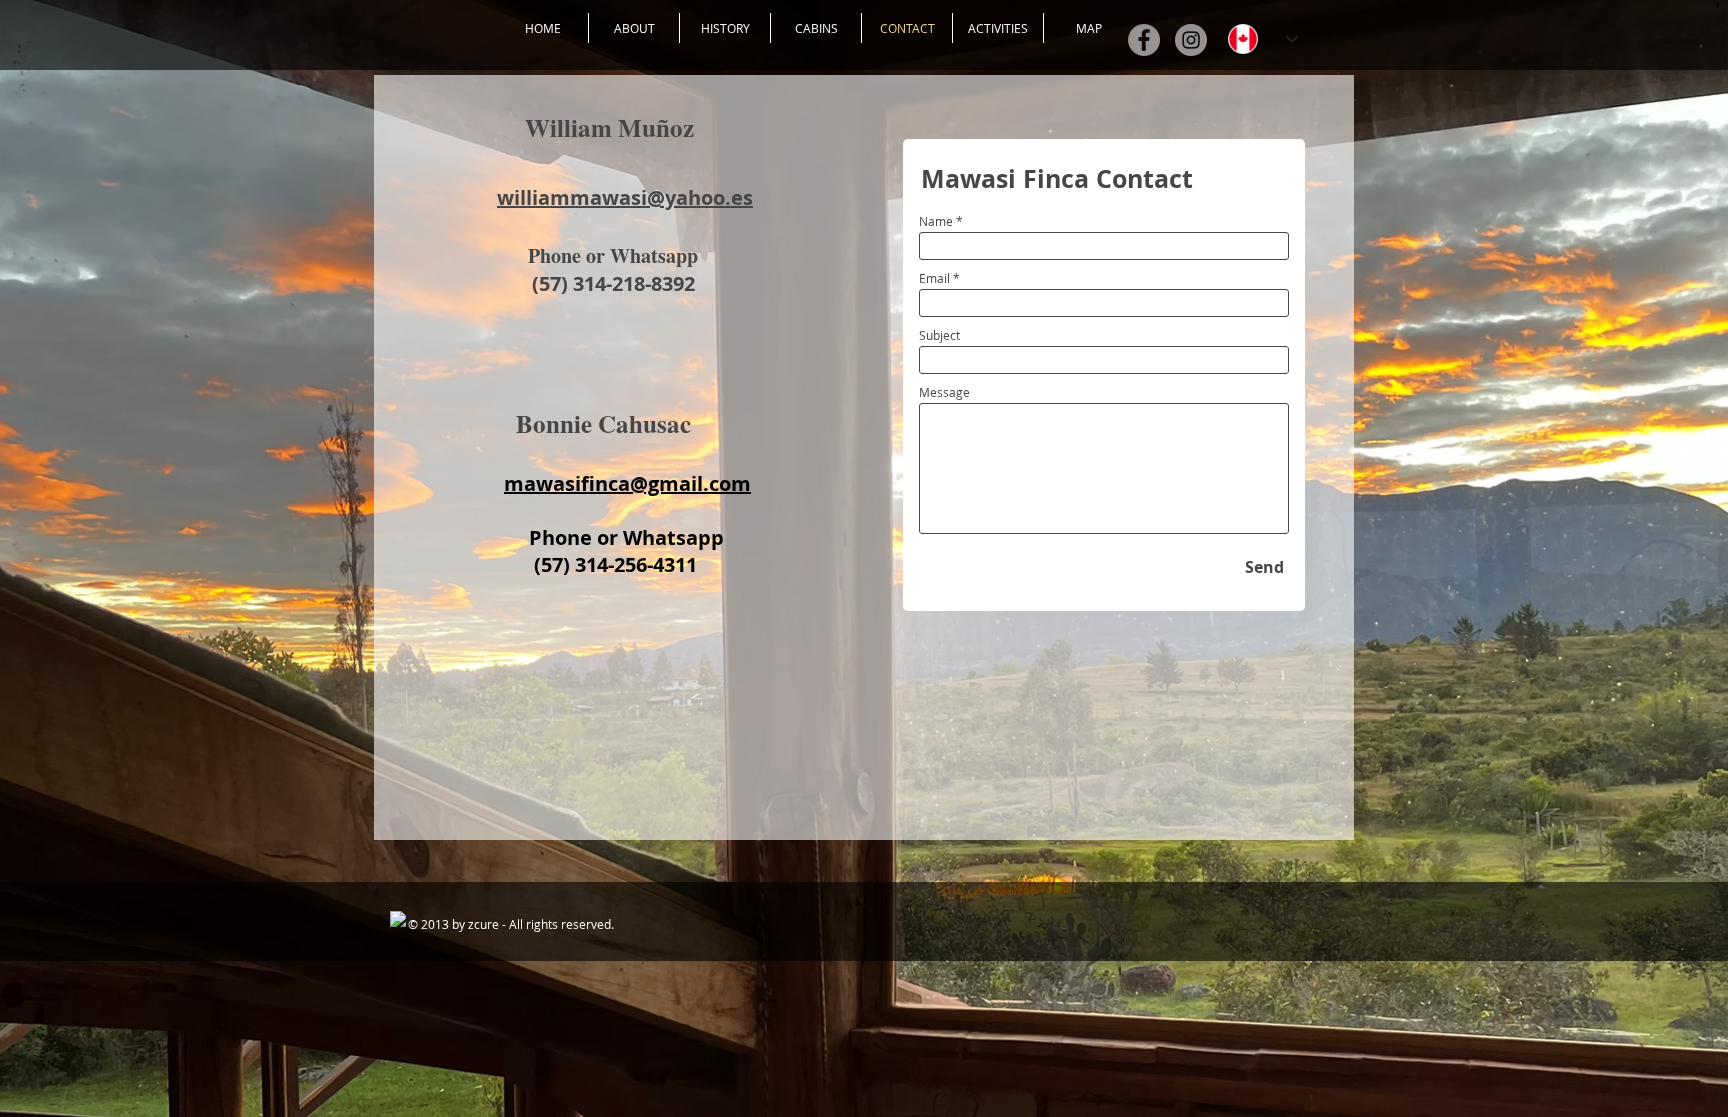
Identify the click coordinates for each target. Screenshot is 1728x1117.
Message (944, 392)
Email (934, 278)
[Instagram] (1191, 40)
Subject (939, 335)
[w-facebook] (399, 920)
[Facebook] (1144, 40)
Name (936, 221)
